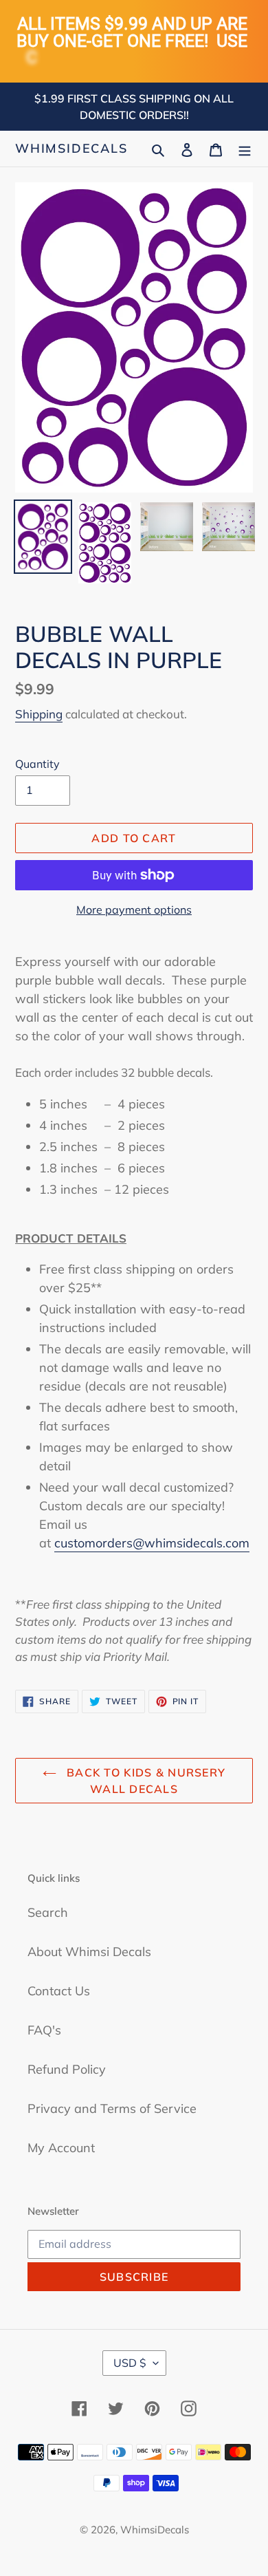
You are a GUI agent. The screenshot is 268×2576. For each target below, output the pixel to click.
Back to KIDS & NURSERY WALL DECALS (144, 1781)
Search (48, 1912)
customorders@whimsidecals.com (152, 1543)
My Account (61, 2148)
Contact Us (59, 1991)
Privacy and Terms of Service (112, 2108)
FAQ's (44, 2030)
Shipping (39, 714)
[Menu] (245, 148)
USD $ (130, 2363)
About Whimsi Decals (89, 1952)
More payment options (134, 910)
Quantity (37, 764)
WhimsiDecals (71, 149)
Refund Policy (67, 2069)
